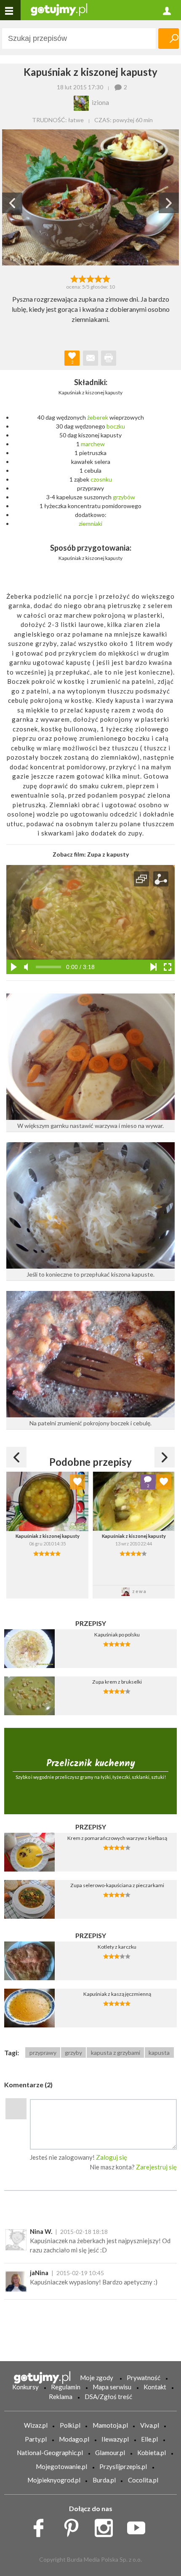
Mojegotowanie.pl (61, 2466)
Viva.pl (150, 2425)
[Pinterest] (74, 2526)
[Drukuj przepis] (109, 358)
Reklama (61, 2397)
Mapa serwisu (112, 2387)
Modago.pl (74, 2439)
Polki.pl (70, 2425)
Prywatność (144, 2378)
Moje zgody (97, 2378)
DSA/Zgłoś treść (108, 2397)
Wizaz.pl (36, 2425)
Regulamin (66, 2387)
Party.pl (36, 2439)
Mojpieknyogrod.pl (54, 2480)
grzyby (73, 2052)
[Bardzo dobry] (99, 278)
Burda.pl (104, 2480)
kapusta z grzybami (116, 2052)
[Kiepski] (74, 278)
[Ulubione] (77, 1482)
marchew (93, 444)
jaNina (39, 2273)
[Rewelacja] (107, 278)
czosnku (101, 479)
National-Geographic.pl (50, 2453)
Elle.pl (149, 2439)
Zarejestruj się (156, 2167)
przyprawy (43, 2052)
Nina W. (41, 2231)
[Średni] (82, 278)
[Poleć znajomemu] (90, 358)
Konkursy (25, 2387)
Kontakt (155, 2387)
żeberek (98, 417)
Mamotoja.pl (110, 2425)
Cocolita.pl (143, 2480)
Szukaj (169, 39)
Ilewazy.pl (115, 2439)
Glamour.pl (110, 2453)
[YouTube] (139, 2526)
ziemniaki (90, 524)
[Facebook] (41, 2526)
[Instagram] (107, 2526)
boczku (116, 426)
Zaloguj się (112, 2157)
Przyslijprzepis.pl (123, 2466)
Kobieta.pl (152, 2453)
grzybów (124, 497)
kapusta (159, 2052)
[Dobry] (90, 278)
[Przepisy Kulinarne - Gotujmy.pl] (59, 9)
